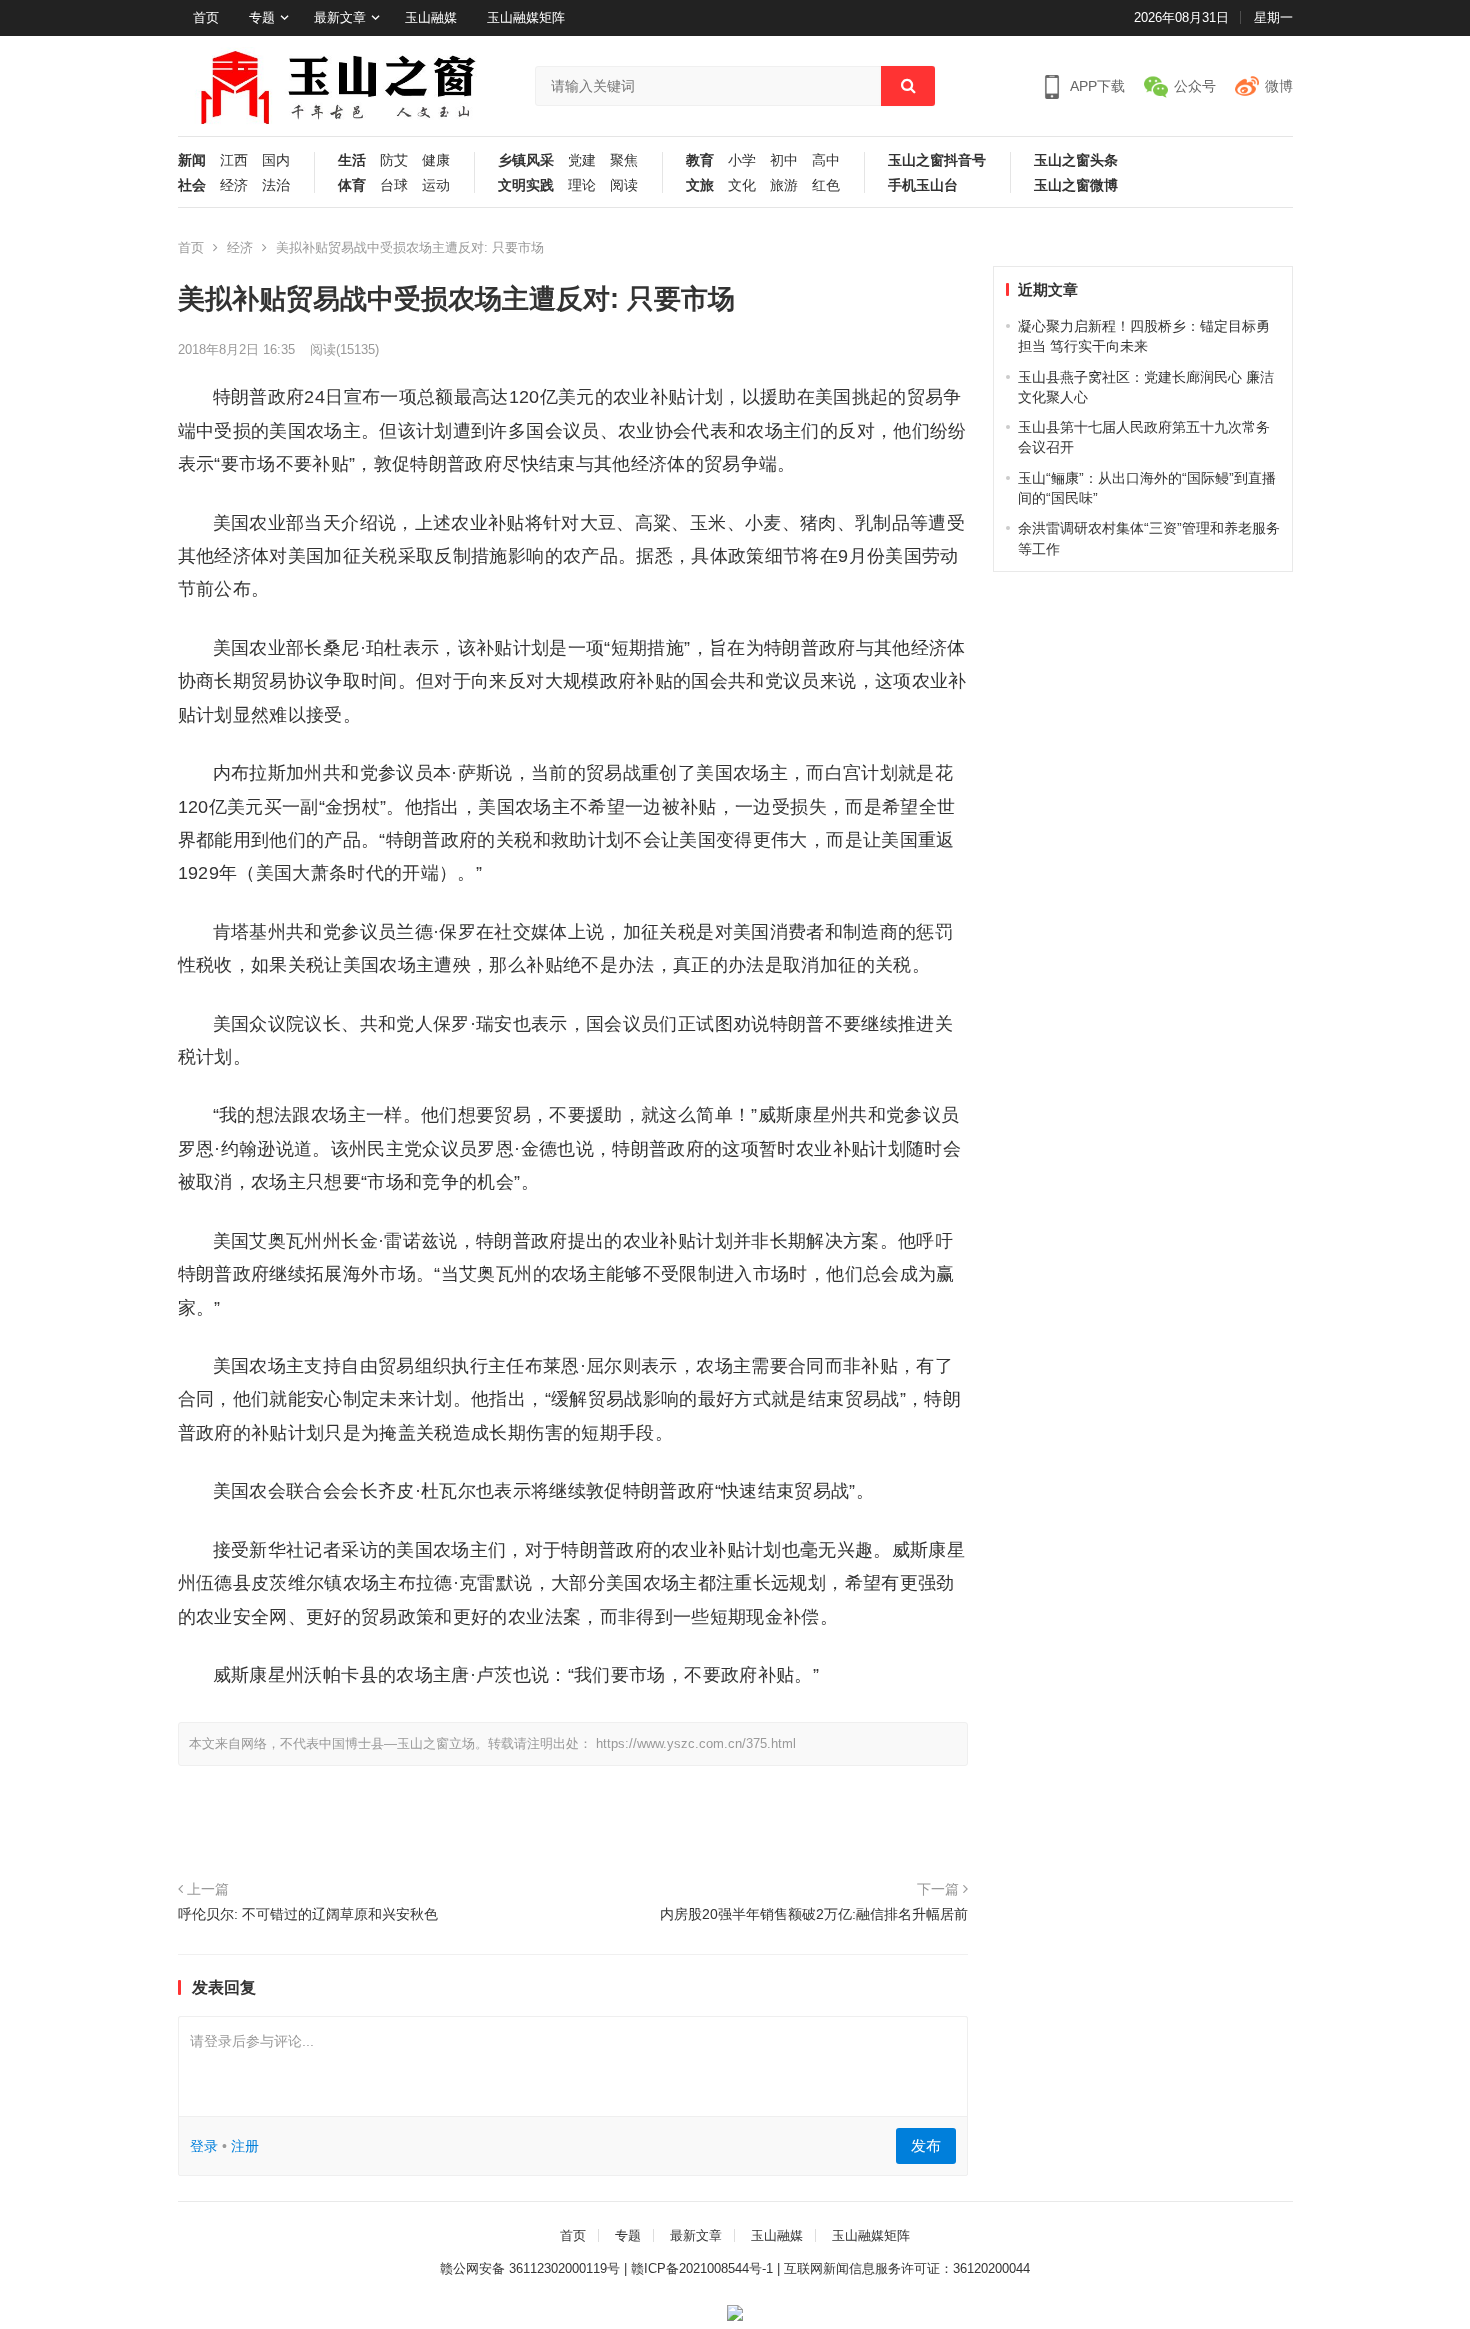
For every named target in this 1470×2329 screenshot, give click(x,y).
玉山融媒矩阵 (526, 17)
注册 (245, 2146)
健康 (436, 160)
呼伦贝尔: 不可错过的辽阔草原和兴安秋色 (308, 1914)
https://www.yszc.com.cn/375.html (696, 1743)
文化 (742, 185)
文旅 (700, 185)
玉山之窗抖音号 (937, 160)
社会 (192, 185)
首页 (206, 17)
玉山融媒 (431, 17)
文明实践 (526, 185)
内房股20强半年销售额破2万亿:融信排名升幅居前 (814, 1914)
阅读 (624, 185)
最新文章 (340, 17)
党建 (582, 160)
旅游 (784, 185)
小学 (742, 160)
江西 (234, 160)
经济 (234, 185)
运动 (436, 185)
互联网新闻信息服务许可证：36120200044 (907, 2268)
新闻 (192, 160)
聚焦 (624, 160)
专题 (262, 17)
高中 (826, 160)
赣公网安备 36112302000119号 (530, 2268)
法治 (276, 185)
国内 (276, 160)
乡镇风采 (526, 160)
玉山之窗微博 (1076, 185)
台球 (394, 185)
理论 (582, 185)
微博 (1279, 86)
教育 (700, 160)
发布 (926, 2145)
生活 (352, 160)
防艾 (394, 160)
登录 (204, 2146)
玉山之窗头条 (1076, 160)
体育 (352, 185)
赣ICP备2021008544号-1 (702, 2268)
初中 (784, 160)
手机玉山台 (923, 185)
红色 (826, 185)
